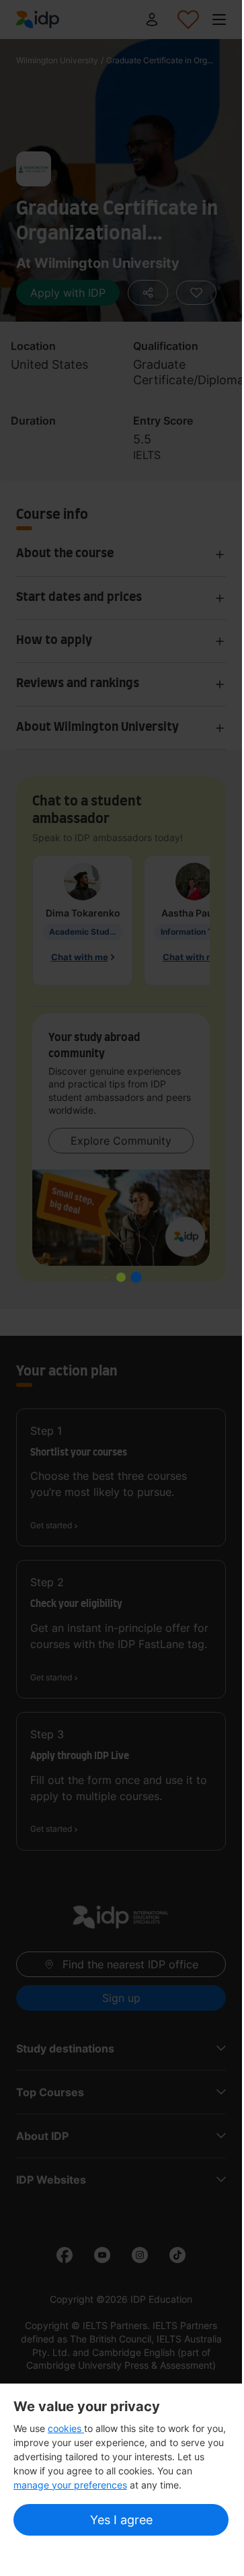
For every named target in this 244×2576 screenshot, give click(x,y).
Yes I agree (121, 2520)
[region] (121, 2469)
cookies (66, 2428)
